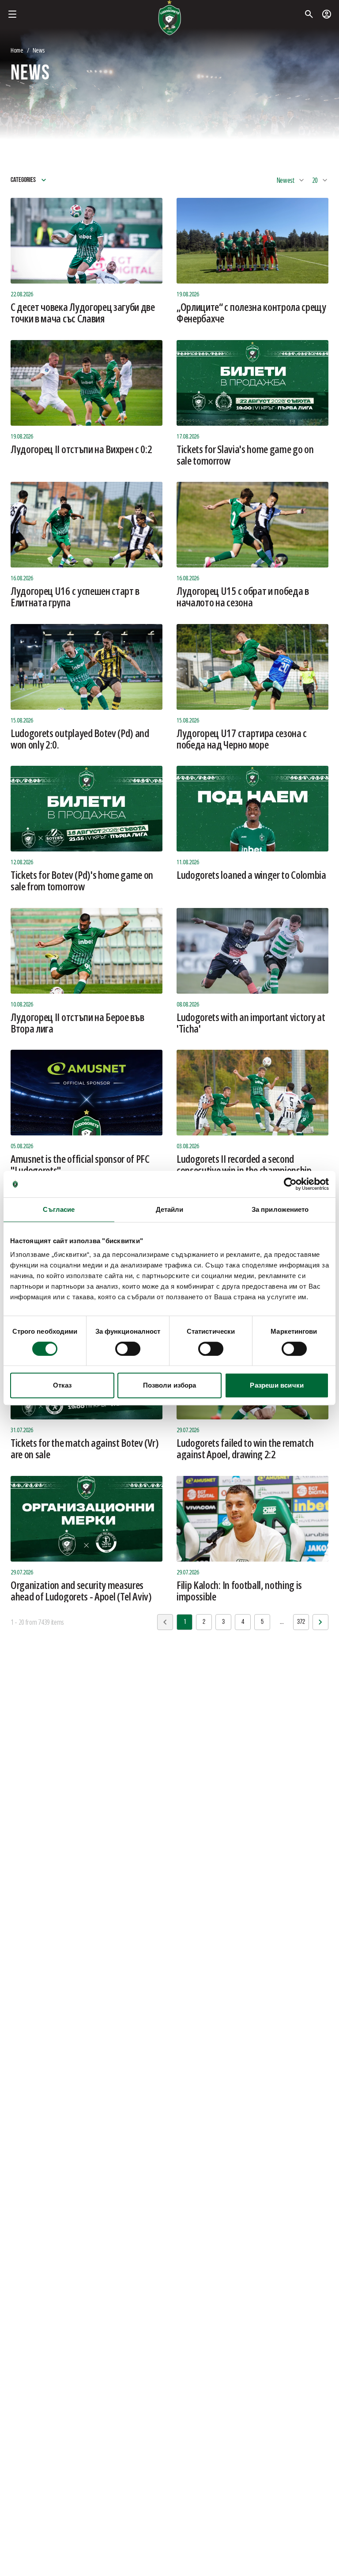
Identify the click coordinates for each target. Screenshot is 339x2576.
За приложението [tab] (280, 1209)
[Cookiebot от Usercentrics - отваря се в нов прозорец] (290, 1184)
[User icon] (327, 14)
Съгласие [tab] (59, 1209)
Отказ (62, 1385)
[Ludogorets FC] (169, 18)
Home (17, 50)
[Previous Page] (320, 1622)
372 (301, 1622)
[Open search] (309, 14)
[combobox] (291, 180)
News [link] (39, 50)
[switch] (128, 1349)
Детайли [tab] (170, 1209)
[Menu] (12, 14)
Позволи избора (169, 1385)
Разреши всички (277, 1385)
